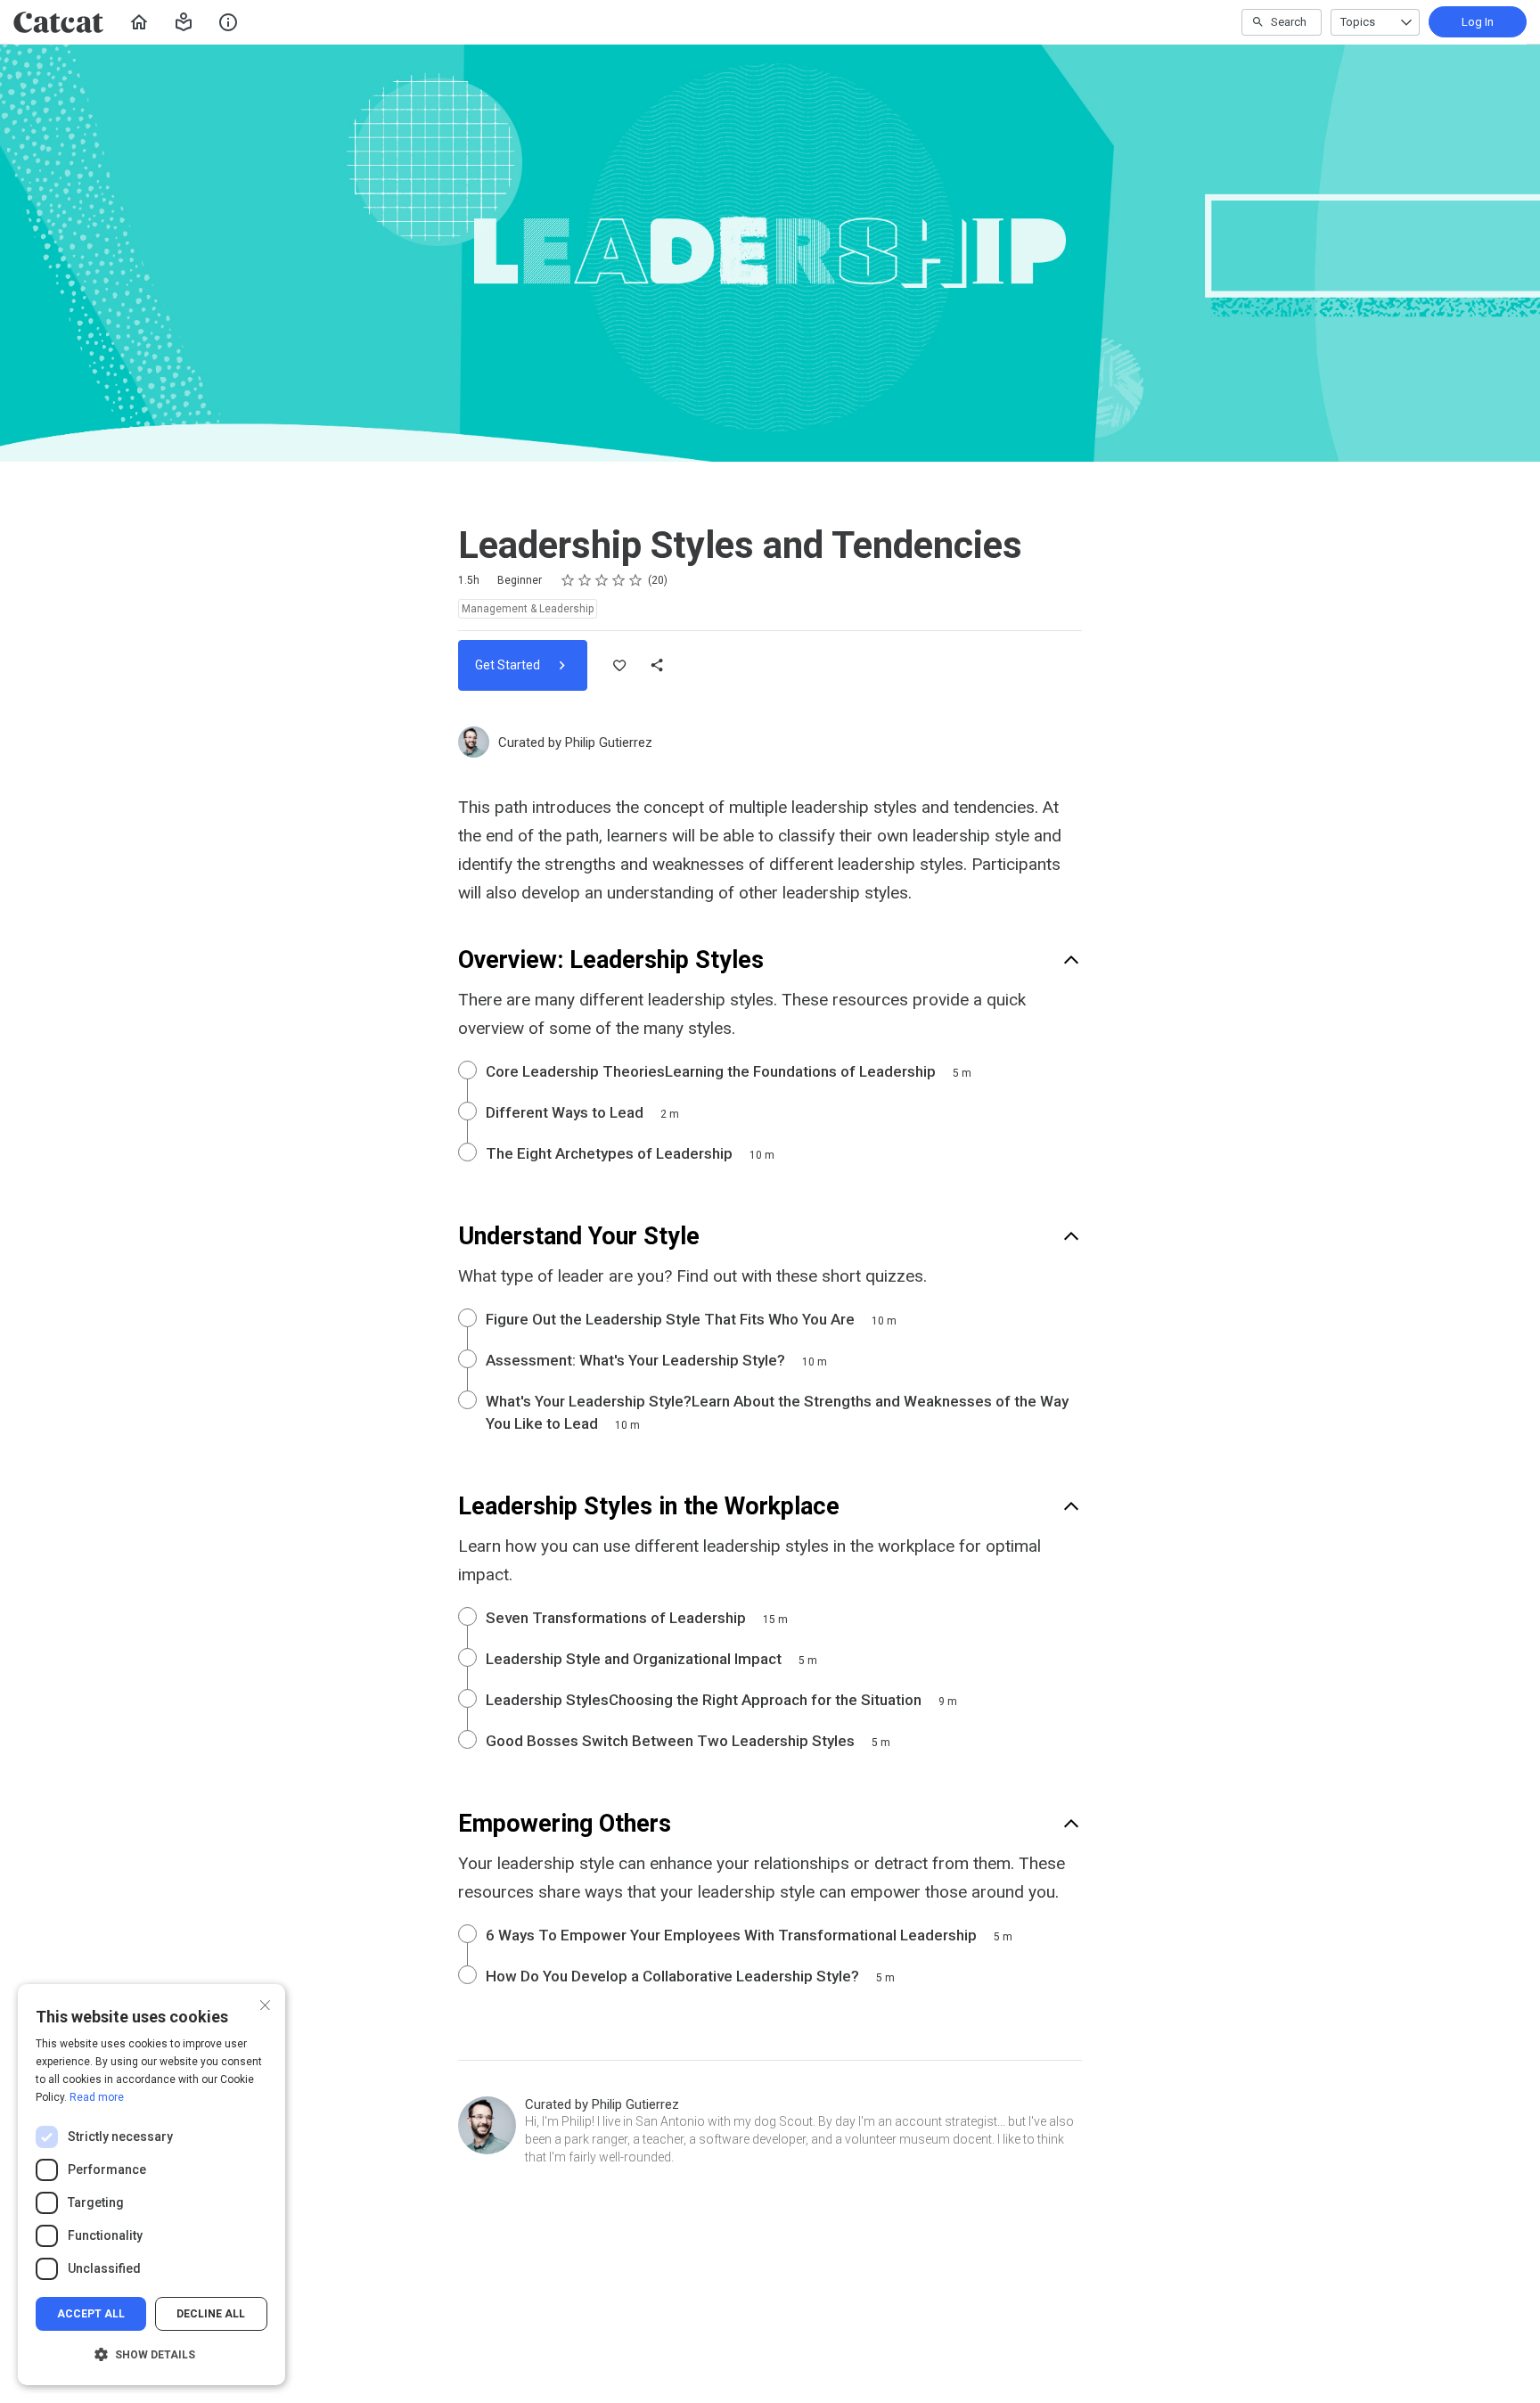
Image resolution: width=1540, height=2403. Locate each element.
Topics (1358, 22)
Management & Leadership (528, 609)
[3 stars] (602, 580)
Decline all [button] (211, 2314)
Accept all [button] (91, 2314)
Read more (97, 2097)
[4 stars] (619, 580)
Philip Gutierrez (609, 742)
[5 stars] (636, 580)
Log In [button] (1478, 22)
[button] (184, 22)
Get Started (509, 665)
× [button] (265, 2003)
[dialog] (152, 2185)
